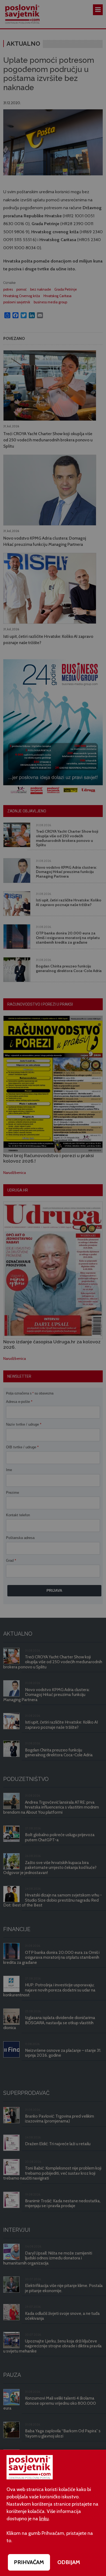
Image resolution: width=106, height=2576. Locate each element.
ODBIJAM (69, 2562)
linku (44, 2519)
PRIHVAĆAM (29, 2562)
